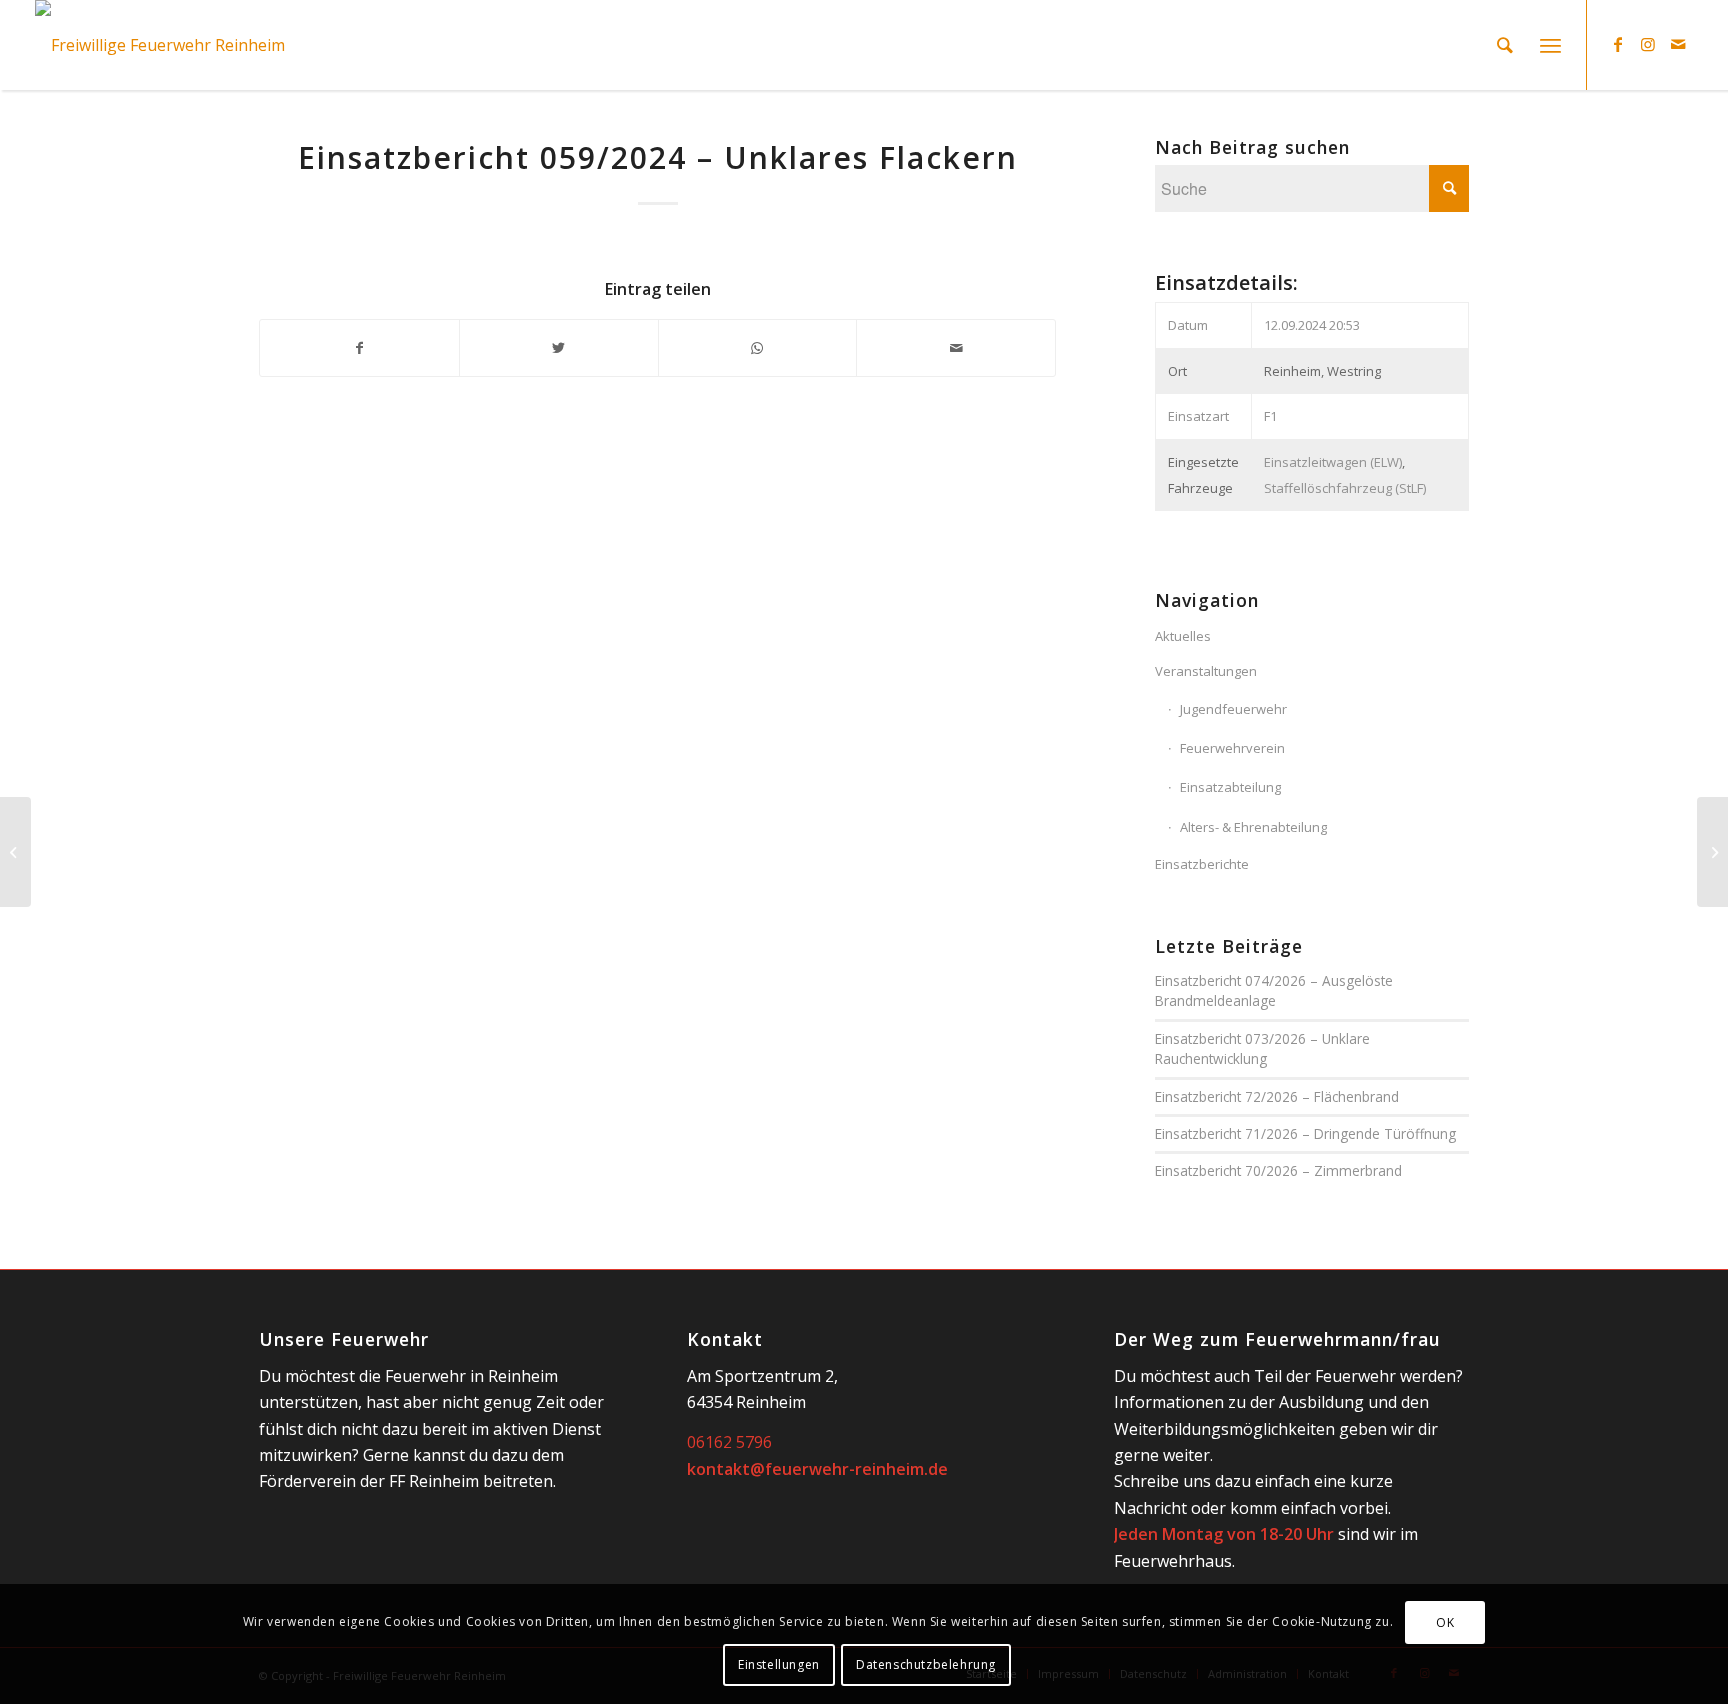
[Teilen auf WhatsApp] (758, 348)
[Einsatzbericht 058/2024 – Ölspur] (15, 852)
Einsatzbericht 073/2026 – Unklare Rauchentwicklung (1262, 1048)
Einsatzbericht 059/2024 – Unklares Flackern (658, 157)
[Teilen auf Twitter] (559, 348)
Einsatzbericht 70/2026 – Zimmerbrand (1278, 1170)
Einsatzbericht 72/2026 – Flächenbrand (1277, 1096)
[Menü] (1550, 45)
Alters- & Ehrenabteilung (1253, 827)
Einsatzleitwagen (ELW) (1333, 462)
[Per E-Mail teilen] (956, 348)
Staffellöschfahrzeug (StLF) (1345, 488)
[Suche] (1505, 45)
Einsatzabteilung (1230, 787)
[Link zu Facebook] (1618, 44)
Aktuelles (1183, 636)
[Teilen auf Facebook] (359, 348)
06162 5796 (729, 1442)
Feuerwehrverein (1232, 748)
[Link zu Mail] (1678, 44)
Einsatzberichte (1202, 864)
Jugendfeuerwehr (1233, 709)
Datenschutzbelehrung (926, 1664)
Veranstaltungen (1206, 671)
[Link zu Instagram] (1648, 44)
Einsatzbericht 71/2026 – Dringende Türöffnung (1305, 1133)
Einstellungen (779, 1664)
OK (1445, 1622)
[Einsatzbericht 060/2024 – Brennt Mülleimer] (1712, 852)
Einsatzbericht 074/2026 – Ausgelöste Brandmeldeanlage (1274, 990)
